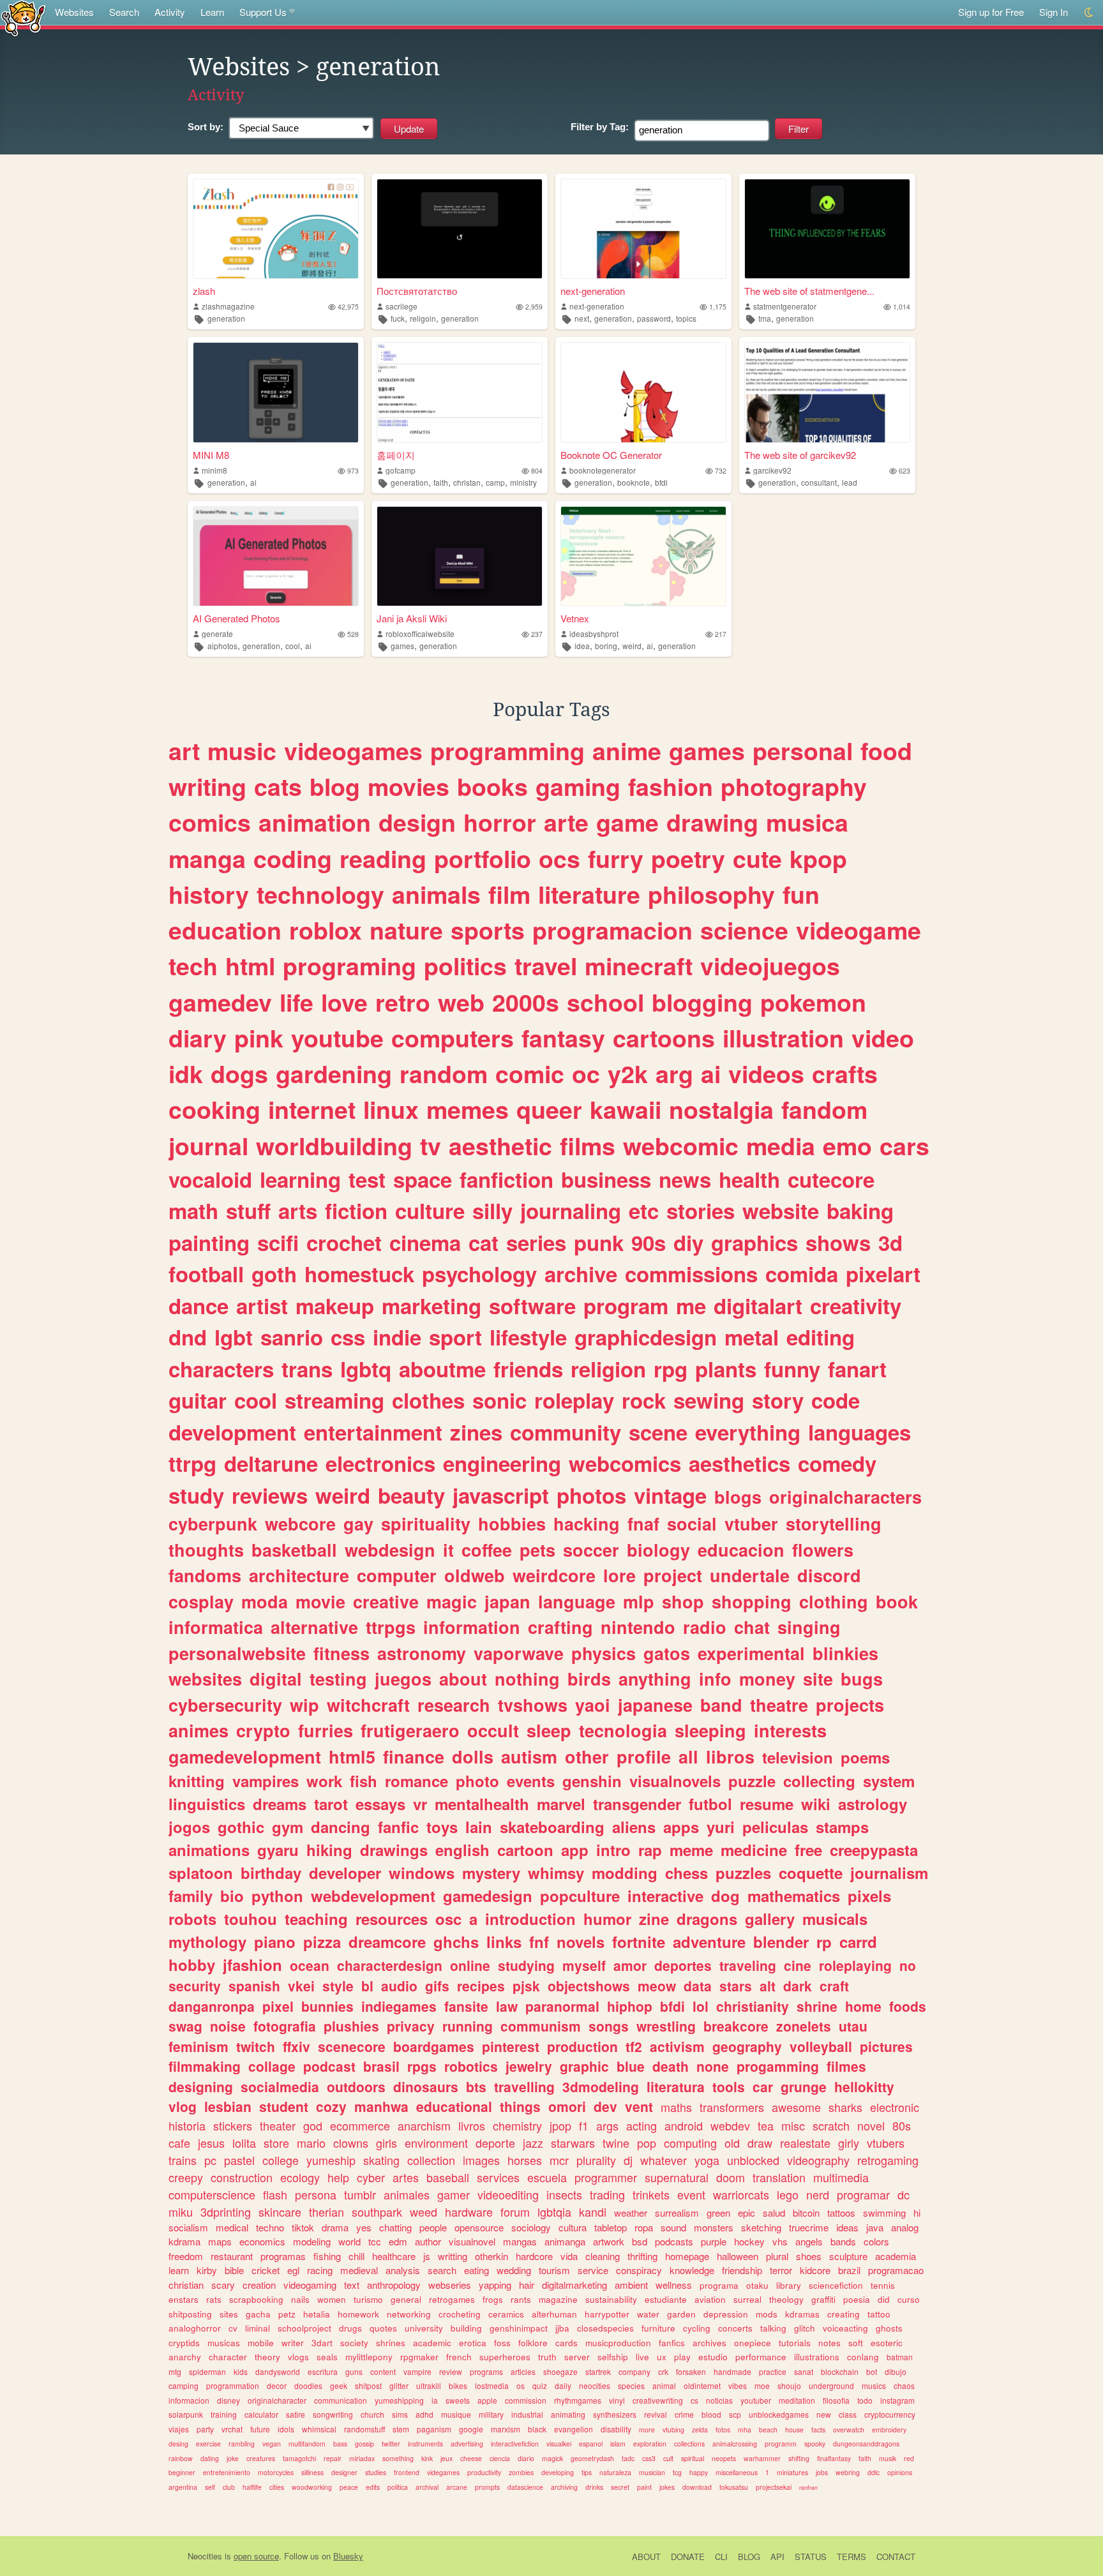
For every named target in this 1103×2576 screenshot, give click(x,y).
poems (865, 1757)
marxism (506, 2429)
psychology (479, 1274)
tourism (554, 2270)
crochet (344, 1242)
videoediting (508, 2194)
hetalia (317, 2314)
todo (865, 2400)
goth (274, 1274)
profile (644, 1756)
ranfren (808, 2488)
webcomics (625, 1463)
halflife (252, 2487)
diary (198, 1038)
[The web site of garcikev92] (827, 392)
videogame (859, 930)
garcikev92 (772, 470)
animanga (565, 2241)
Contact (896, 2557)
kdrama (184, 2241)
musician (652, 2472)
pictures (886, 2046)
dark (798, 1986)
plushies (351, 2026)
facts (818, 2430)
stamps (842, 1827)
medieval (359, 2270)
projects (850, 1705)
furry (616, 858)
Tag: (600, 127)
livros (472, 2125)
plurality (596, 2160)
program (626, 1306)
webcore (300, 1524)
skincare (280, 2212)
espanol (591, 2444)
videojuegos (770, 966)
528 (353, 634)
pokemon (813, 1002)
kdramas (802, 2314)
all (688, 1756)
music (242, 751)
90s (649, 1242)
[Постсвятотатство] (460, 229)
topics (686, 318)
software (532, 1306)
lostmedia (492, 2385)
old (732, 2143)
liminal (258, 2328)
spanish (254, 1986)
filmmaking (205, 2066)
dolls (473, 1756)
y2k (628, 1074)
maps (220, 2241)
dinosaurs (426, 2086)
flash (275, 2194)
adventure (709, 1942)
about (463, 1679)
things (520, 2106)
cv (233, 2328)
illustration (783, 1038)
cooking (214, 1109)
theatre (779, 1705)
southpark (377, 2212)
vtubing (673, 2430)
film (509, 894)
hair (527, 2285)
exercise (208, 2444)
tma (765, 318)
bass (340, 2444)
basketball (294, 1550)
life (296, 1002)
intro (613, 1850)
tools (729, 2086)
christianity (753, 2006)
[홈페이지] (460, 392)
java (875, 2227)
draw (760, 2143)
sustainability (611, 2299)
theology (786, 2299)
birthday (271, 1873)
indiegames (399, 2006)
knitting (197, 1781)
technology (320, 894)
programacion (612, 930)
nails (300, 2299)
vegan (272, 2444)
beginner (182, 2472)
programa (719, 2285)
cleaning (603, 2256)
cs (694, 2400)
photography (794, 786)
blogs (738, 1497)
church (372, 2414)
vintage (670, 1495)
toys (442, 1827)
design (417, 822)
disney (229, 2400)
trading (607, 2194)
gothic (241, 1827)
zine (654, 1919)
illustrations (817, 2357)
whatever (664, 2160)
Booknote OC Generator (611, 455)
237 (537, 634)
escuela (547, 2177)
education (225, 930)
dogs (239, 1074)
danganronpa (212, 2006)
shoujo (789, 2385)
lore (619, 1575)
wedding (514, 2270)
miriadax (362, 2458)
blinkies (845, 1653)
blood (711, 2414)
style (338, 1986)
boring (606, 646)
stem (401, 2429)
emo (847, 1146)
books (492, 786)
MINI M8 (211, 455)
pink (259, 1038)
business (606, 1179)
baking (860, 1210)
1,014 (902, 307)
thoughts (206, 1550)
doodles (308, 2385)
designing (201, 2086)
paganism (434, 2429)
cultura (573, 2227)
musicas (224, 2343)
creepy (186, 2177)
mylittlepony (369, 2357)
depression (726, 2314)
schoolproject (304, 2328)
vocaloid (210, 1179)
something (398, 2458)
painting (209, 1242)
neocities (595, 2385)
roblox (326, 930)
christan (467, 482)
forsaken (691, 2371)
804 (537, 471)
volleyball (821, 2046)
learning (300, 1179)
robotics (471, 2066)
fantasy (563, 1038)
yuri (721, 1827)
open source (256, 2556)
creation (259, 2285)
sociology (531, 2227)
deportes (683, 1965)
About (646, 2557)
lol (701, 2006)
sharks (845, 2107)
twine (616, 2143)
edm (398, 2241)
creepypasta (874, 1850)
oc (586, 1074)
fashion (671, 786)
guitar (198, 1400)
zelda (700, 2430)
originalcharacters (845, 1497)
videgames (443, 2472)
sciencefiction (836, 2285)
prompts (487, 2487)
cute (757, 858)
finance (414, 1756)
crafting (560, 1627)
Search (124, 12)
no (908, 1965)
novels (581, 1942)
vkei (301, 1986)
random (444, 1074)
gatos (667, 1653)
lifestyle (528, 1337)
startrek (598, 2371)
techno (270, 2227)
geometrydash (592, 2458)
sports (488, 930)
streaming (334, 1400)
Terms (852, 2557)
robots (192, 1919)
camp (495, 482)
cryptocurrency (890, 2414)
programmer (606, 2177)
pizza (322, 1942)
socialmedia (280, 2086)
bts (476, 2086)
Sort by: (206, 127)
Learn (212, 12)
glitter (399, 2385)
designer (344, 2472)
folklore (533, 2343)
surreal (747, 2299)
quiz (540, 2385)
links (504, 1942)
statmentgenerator (785, 306)
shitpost (368, 2385)
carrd (858, 1942)
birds (589, 1679)
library (789, 2285)
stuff (248, 1210)
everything (748, 1432)
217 (721, 634)
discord (829, 1575)
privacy (411, 2026)
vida (569, 2256)
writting (453, 2256)
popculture (580, 1896)
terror (781, 2270)
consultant (819, 482)
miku (181, 2212)
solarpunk (186, 2414)
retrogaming (888, 2160)
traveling (748, 1965)
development (232, 1432)
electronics (380, 1463)
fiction (356, 1210)
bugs (862, 1679)
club (229, 2487)
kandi (593, 2212)
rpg (671, 1369)
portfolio (483, 858)
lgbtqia (554, 2212)
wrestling (666, 2026)
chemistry (517, 2125)
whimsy (556, 1873)
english (462, 1850)
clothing (834, 1601)
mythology (207, 1942)
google (471, 2429)
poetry (688, 858)
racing (320, 2270)
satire (296, 2414)
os (521, 2385)
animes (199, 1730)
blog (335, 786)
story (778, 1400)
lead (850, 482)
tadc (628, 2458)
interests (790, 1730)
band (721, 1705)
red (909, 2458)
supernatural (677, 2177)
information (472, 1627)
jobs (822, 2472)
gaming (578, 786)
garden (681, 2314)
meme (691, 1850)
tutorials (795, 2343)
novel (871, 2125)
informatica (216, 1627)
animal (664, 2385)
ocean (310, 1965)
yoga (707, 2160)
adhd (424, 2414)
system (889, 1781)
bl (367, 1986)
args (607, 2125)
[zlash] (276, 229)
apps (681, 1827)
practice (773, 2371)
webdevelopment (373, 1896)
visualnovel (472, 2241)
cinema (425, 1242)
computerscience (212, 2194)
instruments (425, 2444)
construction (242, 2177)
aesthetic (500, 1146)
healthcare (394, 2256)
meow (657, 1986)
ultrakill (429, 2385)
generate (217, 633)
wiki (816, 1804)
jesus (211, 2143)
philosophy (711, 894)
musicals (835, 1919)
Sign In (1054, 12)
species (631, 2385)
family (191, 1896)
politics (465, 966)
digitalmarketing (574, 2285)
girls (386, 2143)
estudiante (666, 2299)
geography (747, 2046)
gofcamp (401, 470)
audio (399, 1986)
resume (767, 1804)
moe (762, 2385)
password (654, 318)
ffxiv (296, 2046)
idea (582, 646)
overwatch (849, 2430)
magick (552, 2458)
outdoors (356, 2086)
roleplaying (855, 1965)
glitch (805, 2328)
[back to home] (23, 18)
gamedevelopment (245, 1756)
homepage (687, 2256)
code (836, 1400)
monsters (714, 2227)
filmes (846, 2066)
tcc (375, 2241)
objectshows (589, 1986)
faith (441, 482)
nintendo (638, 1627)
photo (477, 1781)
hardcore (534, 2256)
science (744, 930)
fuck (398, 318)
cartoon (525, 1850)
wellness (674, 2285)
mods (767, 2314)
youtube (337, 1038)
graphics (754, 1242)
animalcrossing (735, 2444)
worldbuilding (334, 1146)
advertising (467, 2444)
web (461, 1002)
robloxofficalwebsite (420, 633)
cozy (331, 2106)
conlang (863, 2357)
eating (476, 2270)
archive (581, 1274)
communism (541, 2026)
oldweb (475, 1575)
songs (609, 2026)
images (481, 2160)
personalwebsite (237, 1653)
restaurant (232, 2256)
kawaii (626, 1109)
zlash (204, 291)
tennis (883, 2285)
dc (904, 2194)
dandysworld (278, 2371)
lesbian (228, 2106)
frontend (407, 2472)
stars (736, 1986)
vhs (780, 2241)
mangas (520, 2241)
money (767, 1679)
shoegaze (560, 2371)
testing (338, 1679)
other (587, 1756)
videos (766, 1074)
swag (185, 2026)
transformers (732, 2107)
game (627, 822)
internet (312, 1109)
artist (262, 1306)
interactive (665, 1896)
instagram (897, 2400)
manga (207, 858)
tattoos (841, 2213)
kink (427, 2458)
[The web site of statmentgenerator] (827, 229)
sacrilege (401, 306)
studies (376, 2472)
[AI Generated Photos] (276, 556)
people (433, 2227)
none (713, 2066)
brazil (849, 2270)
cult (668, 2458)
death (671, 2066)
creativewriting (658, 2400)
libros (730, 1756)
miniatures (792, 2472)
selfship (613, 2357)
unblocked (753, 2160)
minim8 (214, 470)
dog (725, 1896)
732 (721, 471)
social (692, 1524)
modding (625, 1873)
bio (232, 1896)
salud (774, 2213)
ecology (300, 2177)
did (884, 2299)
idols (286, 2429)
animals (436, 894)
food (886, 751)
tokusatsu (734, 2487)
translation (779, 2177)
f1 (584, 2125)
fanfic (398, 1827)
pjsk (526, 1986)
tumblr (360, 2194)
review (451, 2371)
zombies (521, 2472)
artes (406, 2177)
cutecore (831, 1179)
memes (468, 1109)
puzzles (743, 1873)
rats (214, 2299)
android (684, 2125)
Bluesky (348, 2556)
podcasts (674, 2241)
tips (587, 2472)
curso (909, 2299)
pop (647, 2143)
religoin (423, 318)
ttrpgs (391, 1627)
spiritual (693, 2458)
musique (456, 2414)
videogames (353, 751)
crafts (845, 1074)
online (470, 1965)
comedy (837, 1463)
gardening (334, 1074)
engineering (502, 1463)
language (577, 1601)
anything (655, 1679)
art (184, 751)
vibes (738, 2385)
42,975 (348, 307)
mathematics (794, 1896)
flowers (823, 1550)
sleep (549, 1730)
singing (809, 1627)
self (210, 2487)
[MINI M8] (276, 392)
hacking (587, 1524)
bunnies (327, 2006)
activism (677, 2046)
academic (432, 2343)
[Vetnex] (643, 556)
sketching (761, 2227)
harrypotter (607, 2314)
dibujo (896, 2371)
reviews (270, 1495)
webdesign (390, 1550)
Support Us (263, 12)
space (423, 1179)
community (566, 1432)
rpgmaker (419, 2357)
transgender (637, 1804)
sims (400, 2414)
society (354, 2343)
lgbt (234, 1337)
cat (484, 1242)
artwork (609, 2241)
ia (435, 2400)
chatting (395, 2227)
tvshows (533, 1705)
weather (631, 2213)
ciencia (500, 2458)
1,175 (718, 307)
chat (752, 1627)
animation (315, 822)
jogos (189, 1827)
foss (502, 2343)
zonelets (804, 2026)
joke (233, 2458)
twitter (391, 2444)
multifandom (307, 2444)
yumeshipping (399, 2400)
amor (630, 1965)
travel (546, 966)
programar (863, 2194)
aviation (710, 2299)
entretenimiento (227, 2472)
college (281, 2160)
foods (908, 2006)
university (424, 2328)
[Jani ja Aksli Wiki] (460, 556)
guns (354, 2371)
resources (392, 1919)
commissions (691, 1274)
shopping (752, 1601)
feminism (199, 2046)
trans (307, 1369)
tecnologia (623, 1730)
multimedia (841, 2177)
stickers (233, 2125)
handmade (732, 2371)
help (338, 2177)
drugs (350, 2328)
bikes (458, 2385)
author (428, 2241)
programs (486, 2371)
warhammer (762, 2458)
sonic (499, 1400)
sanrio (292, 1337)
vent (639, 2106)
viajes (179, 2429)
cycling (697, 2328)
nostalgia (721, 1109)
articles (523, 2371)
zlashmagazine (228, 306)
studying (526, 1965)
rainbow (181, 2458)
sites (229, 2314)
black (537, 2429)
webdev (730, 2125)
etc (644, 1210)
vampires (266, 1781)
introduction (530, 1919)
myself (584, 1965)
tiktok (303, 2227)
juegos (403, 1679)
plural (777, 2256)
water (648, 2314)
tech (193, 966)
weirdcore (554, 1575)
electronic (895, 2107)
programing (349, 966)
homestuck (359, 1274)
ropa (644, 2227)
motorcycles (276, 2472)
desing (178, 2444)
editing (821, 1337)
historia (187, 2125)
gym (288, 1827)
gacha (258, 2314)
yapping (495, 2285)
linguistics (207, 1804)
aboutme (442, 1369)
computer (397, 1575)
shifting (799, 2458)
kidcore (815, 2270)
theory (267, 2357)
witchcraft (368, 1705)
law (507, 2006)
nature (406, 930)
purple (714, 2241)
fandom (824, 1109)
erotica (473, 2343)
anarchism (424, 2125)
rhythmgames (578, 2400)
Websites (74, 12)
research (454, 1705)
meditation (797, 2400)
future (260, 2429)
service (593, 2270)
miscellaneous (737, 2472)
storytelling (834, 1524)
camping (184, 2385)
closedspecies (605, 2328)
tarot (331, 1804)
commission (526, 2400)
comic (530, 1074)
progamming (778, 2066)
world (349, 2241)
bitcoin (806, 2213)
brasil (381, 2066)
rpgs (422, 2066)
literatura (676, 2086)
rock (644, 1400)
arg (674, 1074)
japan (507, 1601)
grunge (804, 2086)
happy (699, 2472)
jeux (446, 2458)
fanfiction (506, 1179)
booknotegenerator (603, 470)
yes (364, 2227)
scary (223, 2285)
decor (277, 2385)
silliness (312, 2472)
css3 (649, 2458)
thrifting (642, 2256)
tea (766, 2125)
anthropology (394, 2285)
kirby (207, 2270)
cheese (471, 2458)
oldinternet (702, 2385)
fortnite (639, 1942)
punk (599, 1242)
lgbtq (366, 1369)
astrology (873, 1804)
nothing (527, 1679)
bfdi (661, 482)
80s (902, 2125)
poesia (857, 2299)
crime (684, 2414)
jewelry (529, 2066)
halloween (738, 2256)
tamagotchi (299, 2458)
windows (422, 1873)
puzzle (752, 1781)
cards (567, 2343)
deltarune (271, 1463)
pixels (869, 1896)
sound (673, 2227)
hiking (329, 1850)
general (406, 2299)
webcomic (681, 1146)
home (863, 2006)
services (498, 2177)
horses (525, 2160)
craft (834, 1986)
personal (803, 751)
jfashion (252, 1965)
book (897, 1601)
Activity (170, 12)
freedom (186, 2256)
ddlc (874, 2472)
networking (409, 2314)
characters (221, 1369)
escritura (323, 2371)
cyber (371, 2177)
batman (900, 2357)
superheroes (505, 2357)
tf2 (634, 2046)
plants (726, 1369)
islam (618, 2444)
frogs (493, 2299)
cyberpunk (213, 1524)
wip (304, 1705)
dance (199, 1306)
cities (277, 2487)
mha (745, 2430)
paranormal (562, 2006)
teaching (316, 1919)
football (206, 1274)
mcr (559, 2160)
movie (320, 1601)
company (634, 2371)
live (642, 2357)
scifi (278, 1242)
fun (801, 894)
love (344, 1002)
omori (567, 2106)
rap (650, 1850)
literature (589, 894)
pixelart (883, 1274)
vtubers (886, 2143)
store (276, 2143)
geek (339, 2385)
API (777, 2557)
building (466, 2328)
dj (628, 2160)
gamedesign (488, 1896)
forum (515, 2212)
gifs (437, 1986)
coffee (487, 1550)
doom (731, 2177)
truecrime (809, 2227)
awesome (796, 2107)
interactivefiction (515, 2444)
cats (278, 786)
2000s (526, 1002)
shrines (391, 2343)
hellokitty (864, 2086)
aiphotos (222, 646)
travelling (524, 2086)
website (781, 1210)
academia (896, 2256)
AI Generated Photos (236, 618)
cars (904, 1146)
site (818, 1679)
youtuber (756, 2400)
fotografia (285, 2026)
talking (773, 2328)
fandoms (205, 1575)
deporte (495, 2143)
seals (327, 2357)
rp (824, 1942)
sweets (458, 2400)
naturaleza (615, 2472)
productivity (484, 2472)
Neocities (205, 2556)
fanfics (672, 2343)
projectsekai (774, 2487)
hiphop (630, 2006)
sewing (709, 1400)
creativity (856, 1306)
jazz (533, 2143)
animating (568, 2414)
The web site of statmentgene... (809, 291)
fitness (341, 1653)
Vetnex (575, 618)
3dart (322, 2343)
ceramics (506, 2314)
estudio (713, 2357)
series (536, 1242)
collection (431, 2160)
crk (663, 2371)
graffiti (823, 2299)
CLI (721, 2557)
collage (272, 2066)
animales (407, 2194)
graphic (584, 2066)
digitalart (758, 1306)
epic (747, 2213)
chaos (904, 2385)
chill (356, 2256)
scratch (831, 2125)
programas (283, 2256)
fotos (723, 2430)
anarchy (185, 2357)
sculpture (848, 2256)
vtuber (751, 1524)
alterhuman (554, 2314)
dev (605, 2106)
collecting (819, 1781)
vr (420, 1804)
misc (793, 2125)
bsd (640, 2241)
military (491, 2414)
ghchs (456, 1942)
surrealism (677, 2213)
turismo (368, 2299)
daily (563, 2385)
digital (276, 1679)
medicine (754, 1850)
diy (688, 1242)
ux (662, 2357)
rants (521, 2299)
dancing (341, 1827)
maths (676, 2107)
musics (874, 2385)
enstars (184, 2299)
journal (208, 1146)
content (383, 2371)
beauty (411, 1495)
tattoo (879, 2314)
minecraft (639, 966)
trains (183, 2160)
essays (380, 1804)
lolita (244, 2143)
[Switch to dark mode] (1089, 12)
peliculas (775, 1827)
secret (620, 2487)
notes (829, 2343)
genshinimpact (519, 2328)
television (798, 1757)
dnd (188, 1337)
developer (345, 1873)
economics (262, 2241)
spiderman (207, 2371)
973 (353, 471)
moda (265, 1601)
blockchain (840, 2371)
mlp (639, 1601)
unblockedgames (779, 2414)
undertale (750, 1575)
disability (616, 2429)
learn (179, 2270)
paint (644, 2487)
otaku (757, 2285)
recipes (481, 1986)
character (228, 2357)
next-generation (593, 291)
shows (838, 1242)
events (531, 1781)
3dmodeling (601, 2086)
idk (186, 1074)
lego (788, 2194)
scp (735, 2414)
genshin (592, 1781)
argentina (183, 2487)
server (577, 2357)
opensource (479, 2227)
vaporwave (519, 1653)
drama (335, 2227)
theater (278, 2125)
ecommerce (360, 2125)
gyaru (278, 1850)
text (352, 2285)
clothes (428, 1400)
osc (448, 1919)
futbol (710, 1804)
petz (287, 2314)
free (808, 1850)
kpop (818, 858)
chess (687, 1873)
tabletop (611, 2227)
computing (690, 2143)
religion (608, 1369)
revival (656, 2414)
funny (792, 1369)
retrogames (452, 2299)
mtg (175, 2371)
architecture (299, 1575)
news (685, 1179)
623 (904, 471)
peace (349, 2487)
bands (843, 2241)
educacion (741, 1550)
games (402, 646)
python (277, 1896)
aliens (634, 1827)
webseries (450, 2285)
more (647, 2430)
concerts (735, 2328)
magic (452, 1601)
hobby (192, 1965)
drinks (594, 2487)
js (427, 2256)
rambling (242, 2444)
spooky (815, 2444)
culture (430, 1210)
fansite (466, 2006)
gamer (454, 2194)
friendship (742, 2270)
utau (853, 2026)
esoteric (887, 2343)
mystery (491, 1873)
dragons (707, 1919)
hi (917, 2213)
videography (818, 2160)
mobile (261, 2343)
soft (856, 2343)
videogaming (310, 2285)
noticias (719, 2400)
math (193, 1210)
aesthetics (739, 1463)
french (459, 2357)
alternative (314, 1627)
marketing (431, 1306)
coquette (811, 1873)
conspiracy (639, 2270)
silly (492, 1210)
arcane (457, 2487)
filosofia (836, 2400)
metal (752, 1337)
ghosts (889, 2328)
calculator (261, 2414)
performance (761, 2357)
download (697, 2487)
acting (642, 2125)
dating (210, 2458)
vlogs (298, 2357)
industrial (527, 2414)
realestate (805, 2143)
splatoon (201, 1873)
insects (564, 2194)
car (763, 2086)
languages (859, 1432)
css (348, 1337)
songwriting (333, 2414)
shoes (809, 2256)
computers (453, 1038)
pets (537, 1550)
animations (209, 1850)
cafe (179, 2143)
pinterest (511, 2046)
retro (403, 1002)
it (448, 1550)
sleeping (710, 1730)
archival (427, 2487)
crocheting (460, 2314)
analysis (403, 2270)
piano (275, 1942)
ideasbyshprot (594, 633)
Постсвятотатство (417, 291)
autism (529, 1756)
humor (607, 1919)
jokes (667, 2487)
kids (241, 2371)
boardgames (434, 2046)
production (582, 2046)
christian (186, 2285)
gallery (770, 1919)
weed (424, 2212)
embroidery (889, 2430)
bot (872, 2371)
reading (383, 858)
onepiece (753, 2343)
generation (226, 318)
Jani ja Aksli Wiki (412, 618)
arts (298, 1210)
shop (683, 1601)
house (794, 2430)
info (715, 1679)
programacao (896, 2270)
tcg (677, 2472)
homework (358, 2314)
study (196, 1495)
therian (326, 2212)
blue (631, 2066)
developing (558, 2472)
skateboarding (552, 1827)
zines (476, 1432)
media (781, 1146)
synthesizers (615, 2414)
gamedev (220, 1002)
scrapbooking (256, 2299)
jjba (562, 2328)
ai (253, 482)
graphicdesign (646, 1337)
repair (333, 2458)
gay (358, 1524)
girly (849, 2143)
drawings (394, 1850)
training (224, 2414)
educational (454, 2106)
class (848, 2414)
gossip (364, 2444)
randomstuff (364, 2429)
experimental (751, 1653)
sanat (804, 2371)
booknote (634, 482)
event (691, 2194)
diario (526, 2458)
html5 (352, 1756)
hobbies (512, 1524)
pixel (278, 2006)
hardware (469, 2212)
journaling (571, 1210)
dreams (280, 1804)
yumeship (331, 2160)
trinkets (651, 2194)
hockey (749, 2241)
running (468, 2026)
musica (807, 822)
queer (549, 1109)
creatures (261, 2458)
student (284, 2106)
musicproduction (618, 2343)
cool (293, 646)
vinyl (617, 2400)
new (824, 2414)
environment (436, 2143)
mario (311, 2143)
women (332, 2299)
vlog (183, 2106)
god (313, 2125)
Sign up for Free (991, 12)
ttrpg (192, 1463)
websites (205, 1679)
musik (888, 2458)
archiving (564, 2487)
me (691, 1306)
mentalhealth (482, 1804)
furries (326, 1730)
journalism (889, 1873)
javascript (501, 1495)
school (605, 1002)
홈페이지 (396, 455)
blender (781, 1942)
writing (207, 786)
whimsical (319, 2429)
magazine (558, 2299)
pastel (239, 2160)
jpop (560, 2125)
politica (398, 2487)
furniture (658, 2328)
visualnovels (675, 1781)
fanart (857, 1369)
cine (798, 1965)
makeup (335, 1306)
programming (507, 751)
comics (210, 822)
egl (293, 2270)
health (749, 1179)
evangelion (574, 2429)
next (582, 318)
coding (293, 858)
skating (381, 2160)
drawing (712, 822)
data (698, 1986)
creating (844, 2314)
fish (364, 1781)
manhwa (381, 2106)
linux (391, 1109)
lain (479, 1827)
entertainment (373, 1432)
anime (627, 751)
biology (658, 1550)
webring (848, 2472)
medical (232, 2227)
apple (487, 2400)
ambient (631, 2285)
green (718, 2213)
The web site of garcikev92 (800, 455)
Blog (749, 2557)
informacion (189, 2400)
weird (632, 646)
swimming (884, 2213)
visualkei (559, 2444)
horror (500, 822)
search (442, 2270)
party (205, 2429)
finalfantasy (834, 2458)
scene (658, 1432)
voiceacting (845, 2328)
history (209, 894)
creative (386, 1601)
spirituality (426, 1524)
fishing (327, 2256)
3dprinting (226, 2212)
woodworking (312, 2487)
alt (768, 1986)
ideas (847, 2227)
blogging (702, 1002)
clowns (351, 2143)
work (324, 1781)
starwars (573, 2143)
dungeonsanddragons (866, 2444)
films (588, 1146)
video (883, 1038)
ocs (559, 858)
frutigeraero (410, 1730)
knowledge (692, 2270)
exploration (650, 2444)
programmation (233, 2385)
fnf (539, 1942)
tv (431, 1146)
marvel (561, 1804)
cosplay (201, 1601)
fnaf (643, 1524)
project (673, 1575)
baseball (448, 2177)
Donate (688, 2557)
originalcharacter (277, 2400)
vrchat (232, 2429)
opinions (900, 2472)
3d (890, 1242)
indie (397, 1337)
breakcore (736, 2026)
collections (689, 2444)
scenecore (352, 2046)
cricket (266, 2270)
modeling (312, 2241)
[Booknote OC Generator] (643, 392)
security (195, 1986)
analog (905, 2227)
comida (802, 1274)
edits (373, 2487)
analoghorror (195, 2328)
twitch (256, 2046)
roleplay (574, 1400)
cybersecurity (225, 1705)
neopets (724, 2458)
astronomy (422, 1653)
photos (591, 1495)
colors (876, 2241)
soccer (591, 1550)
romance (416, 1781)
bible (234, 2270)
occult (493, 1730)
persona (316, 2194)
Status (811, 2557)
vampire (417, 2371)
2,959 (534, 307)
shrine (817, 2006)
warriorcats (741, 2194)
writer (293, 2343)
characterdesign (390, 1965)
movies (409, 786)
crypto (263, 1730)
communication (341, 2400)
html (250, 966)
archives (709, 2343)
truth (547, 2357)
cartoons (664, 1038)
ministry (523, 482)
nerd (818, 2194)
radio (705, 1627)
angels (809, 2241)
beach (768, 2430)
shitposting (190, 2314)
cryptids (184, 2343)
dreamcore (387, 1942)
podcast (329, 2066)
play (682, 2357)
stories (701, 1210)
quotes (383, 2328)
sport (455, 1337)
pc (210, 2160)
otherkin (491, 2256)
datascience (525, 2487)
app (575, 1850)
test (367, 1179)
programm (781, 2444)
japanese (655, 1705)
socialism (188, 2227)
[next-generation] (643, 229)
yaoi (593, 1705)
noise (228, 2026)
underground (831, 2385)
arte (566, 822)
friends (528, 1369)
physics (604, 1653)
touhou (251, 1919)
